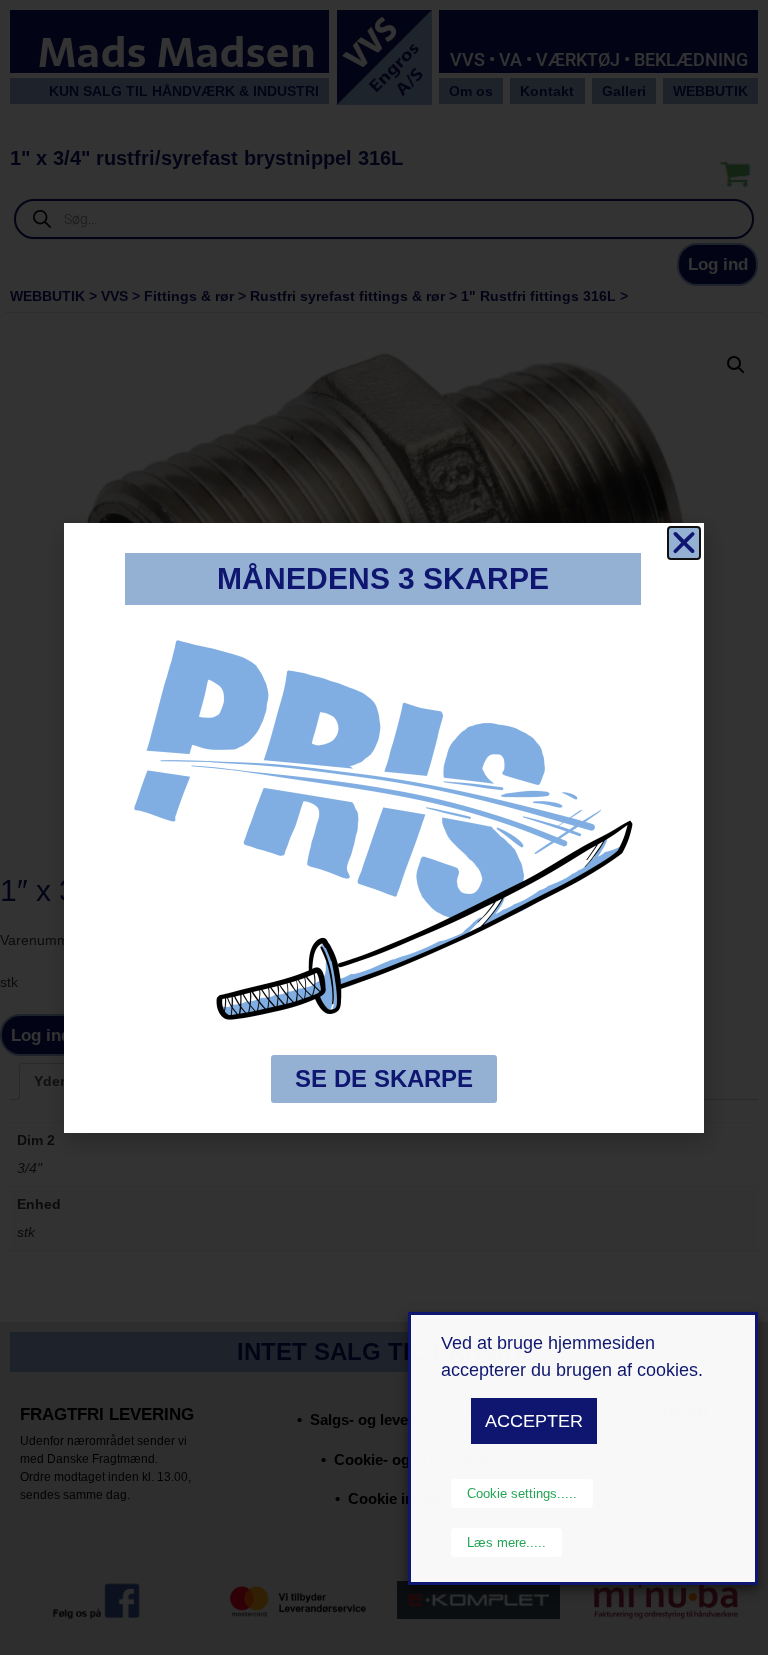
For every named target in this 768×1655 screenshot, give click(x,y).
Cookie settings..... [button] (522, 1493)
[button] (684, 543)
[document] (384, 827)
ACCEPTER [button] (534, 1421)
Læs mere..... (506, 1542)
